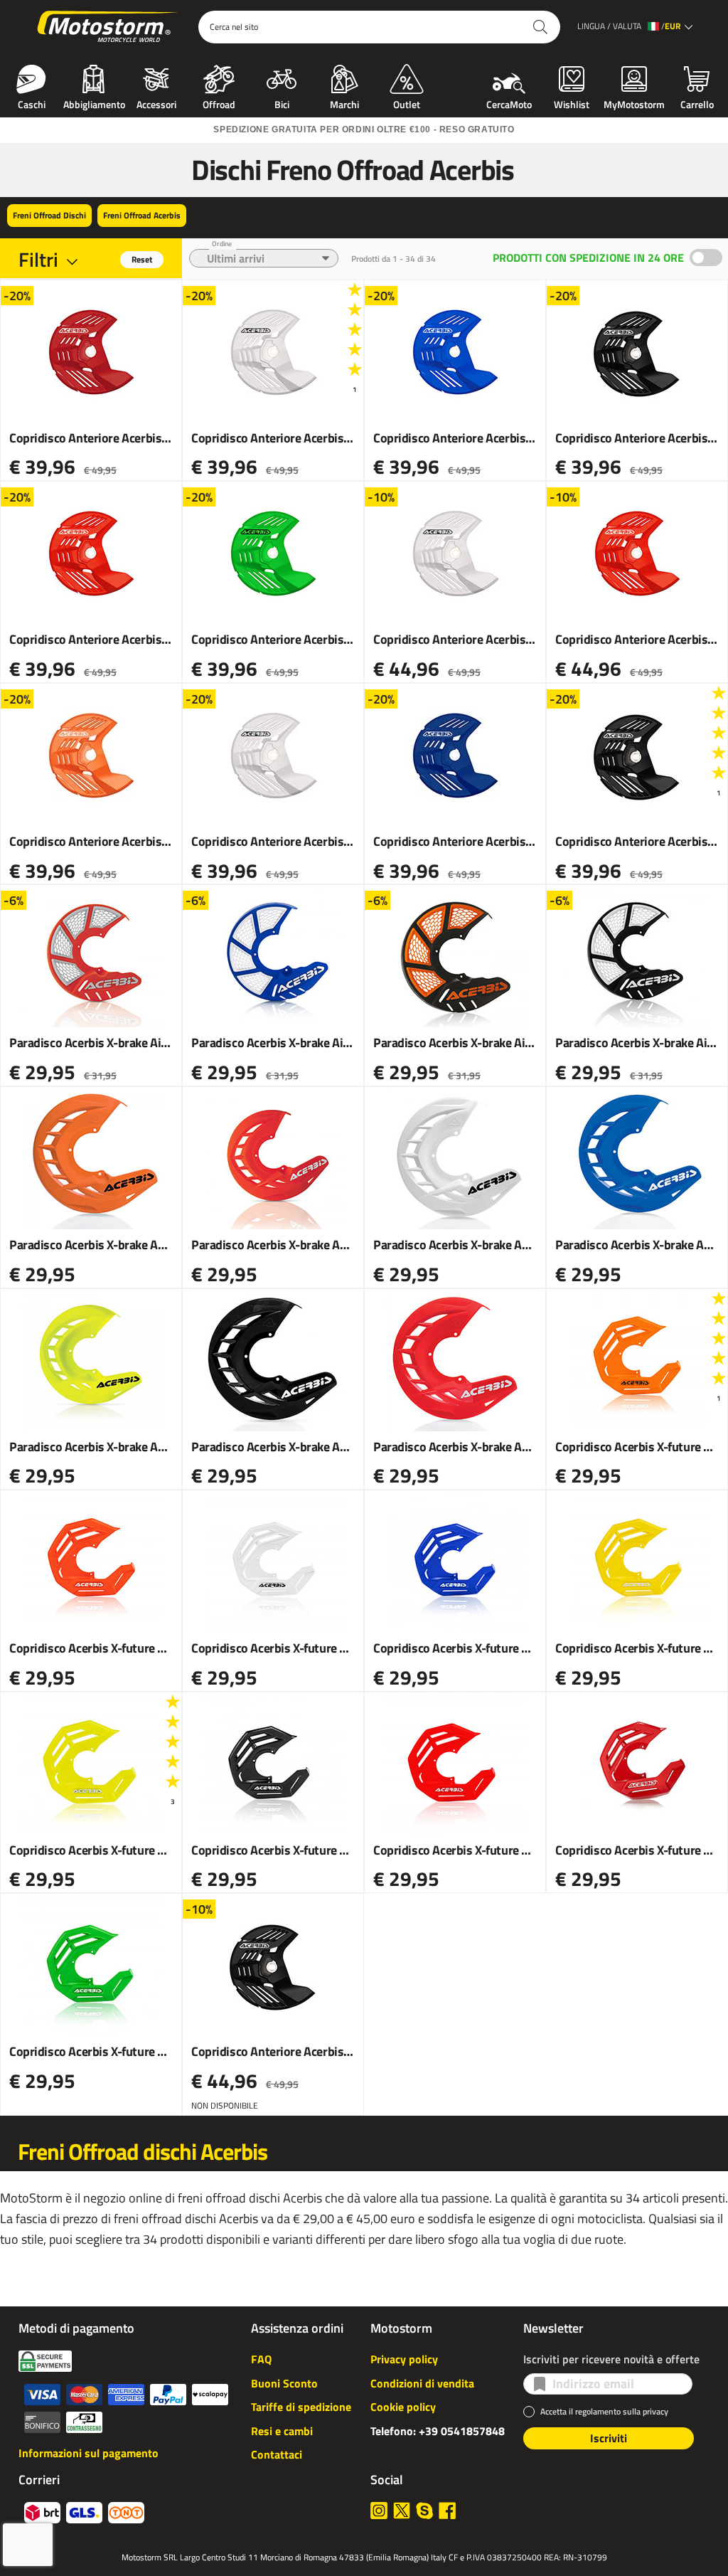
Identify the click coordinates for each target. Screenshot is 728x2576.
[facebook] (447, 2511)
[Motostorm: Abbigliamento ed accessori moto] (108, 27)
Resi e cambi (282, 2431)
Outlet (407, 103)
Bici (282, 103)
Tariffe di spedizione (301, 2407)
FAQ (261, 2359)
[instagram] (379, 2511)
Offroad (219, 103)
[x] (402, 2511)
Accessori (156, 103)
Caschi (32, 103)
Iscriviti (609, 2438)
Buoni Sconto (284, 2383)
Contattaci (277, 2454)
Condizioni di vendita (422, 2383)
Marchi (344, 103)
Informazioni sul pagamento (89, 2453)
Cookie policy (403, 2407)
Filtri (38, 259)
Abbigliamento (94, 103)
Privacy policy (404, 2359)
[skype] (424, 2511)
